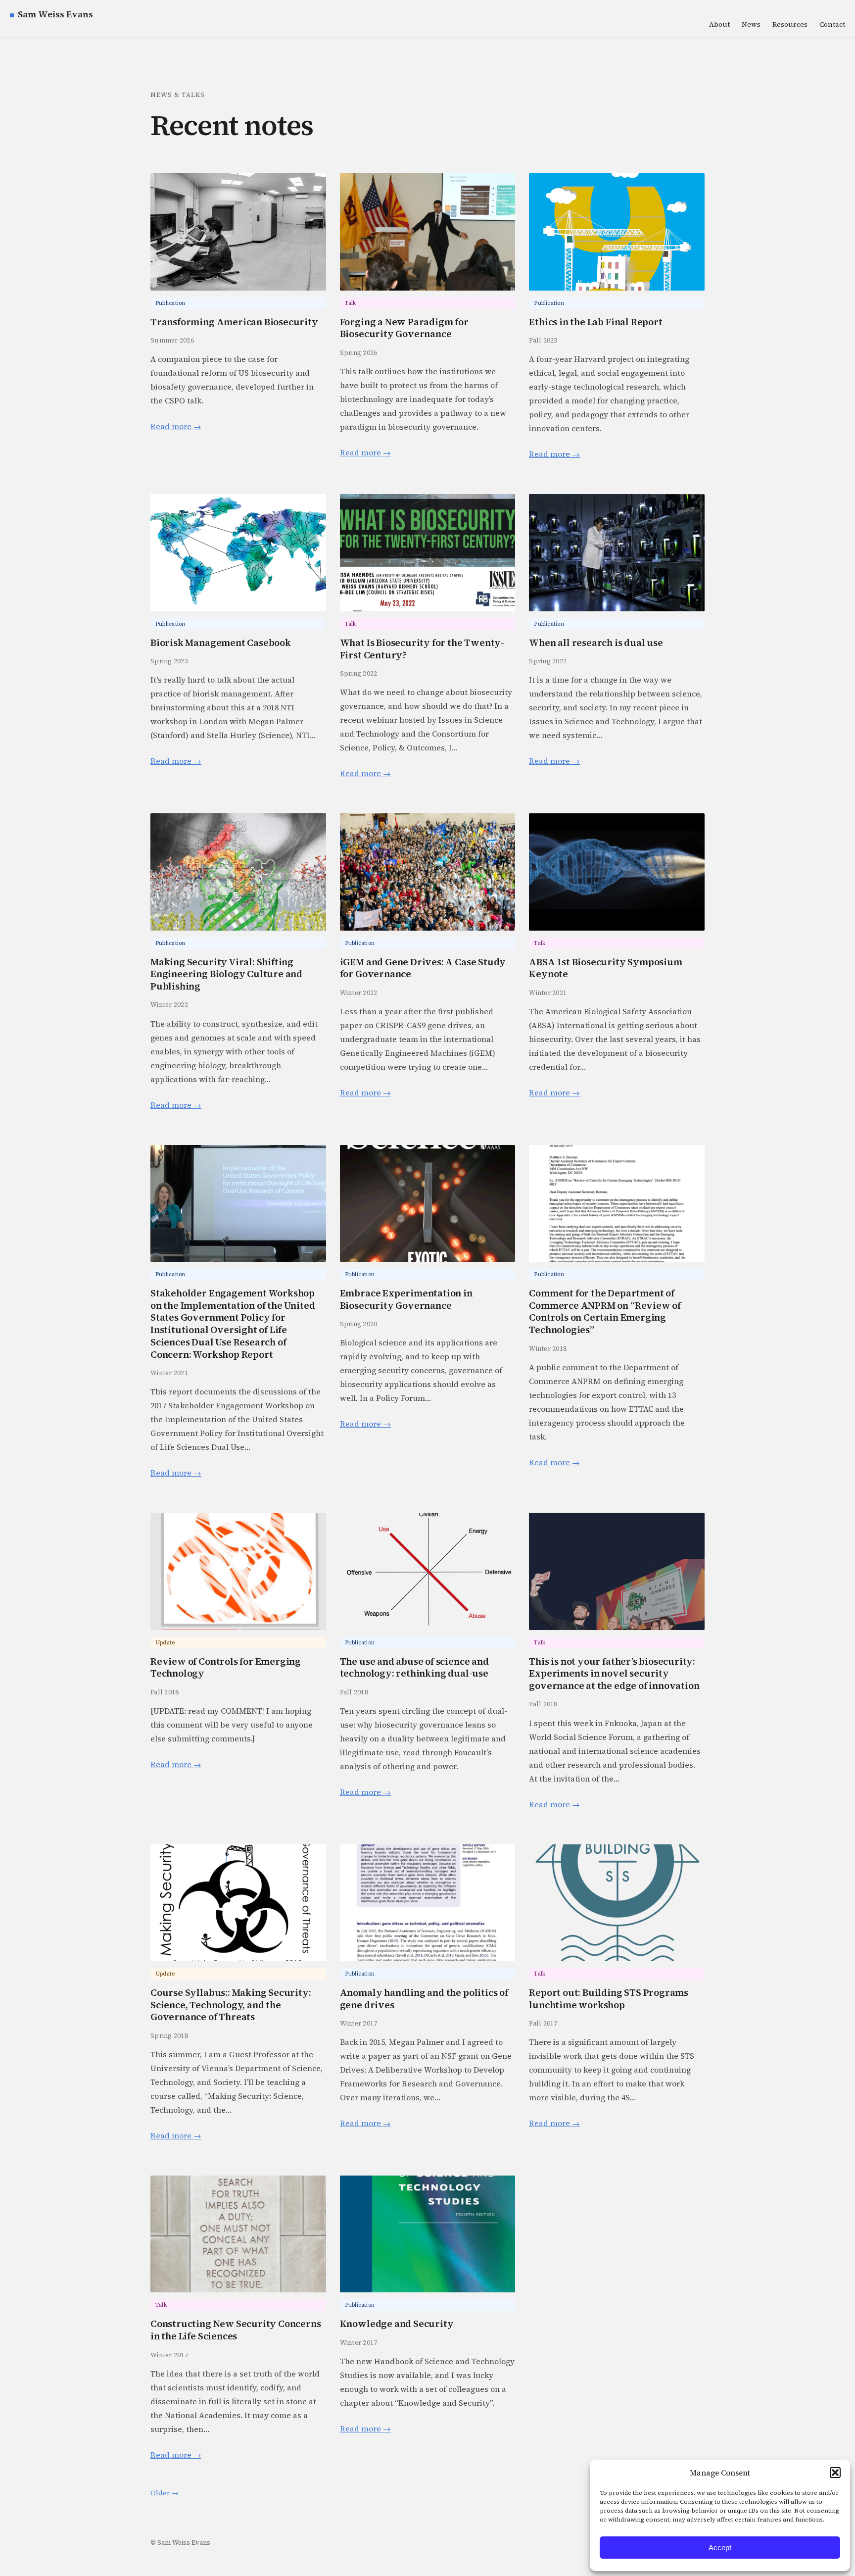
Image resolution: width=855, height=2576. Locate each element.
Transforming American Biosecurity (234, 322)
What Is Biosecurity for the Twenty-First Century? (422, 649)
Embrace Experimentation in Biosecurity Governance (406, 1299)
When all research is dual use (596, 643)
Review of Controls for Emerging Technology (226, 1667)
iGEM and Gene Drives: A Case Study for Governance (423, 968)
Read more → (176, 426)
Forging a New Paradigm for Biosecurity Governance (404, 328)
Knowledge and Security (397, 2324)
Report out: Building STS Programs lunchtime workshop (609, 1999)
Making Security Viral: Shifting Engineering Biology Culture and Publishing (226, 974)
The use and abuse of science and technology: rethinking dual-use (414, 1667)
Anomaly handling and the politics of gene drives (424, 1999)
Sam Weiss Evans (55, 14)
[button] (835, 2473)
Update (165, 1643)
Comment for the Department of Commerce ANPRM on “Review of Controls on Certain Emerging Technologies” (605, 1312)
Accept (720, 2548)
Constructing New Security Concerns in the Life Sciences (236, 2330)
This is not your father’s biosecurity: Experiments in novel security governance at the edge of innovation (614, 1674)
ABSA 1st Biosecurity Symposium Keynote (605, 968)
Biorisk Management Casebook (221, 643)
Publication (170, 303)
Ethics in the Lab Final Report (595, 322)
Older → (165, 2493)
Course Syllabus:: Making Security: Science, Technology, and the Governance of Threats (231, 2005)
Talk (351, 303)
